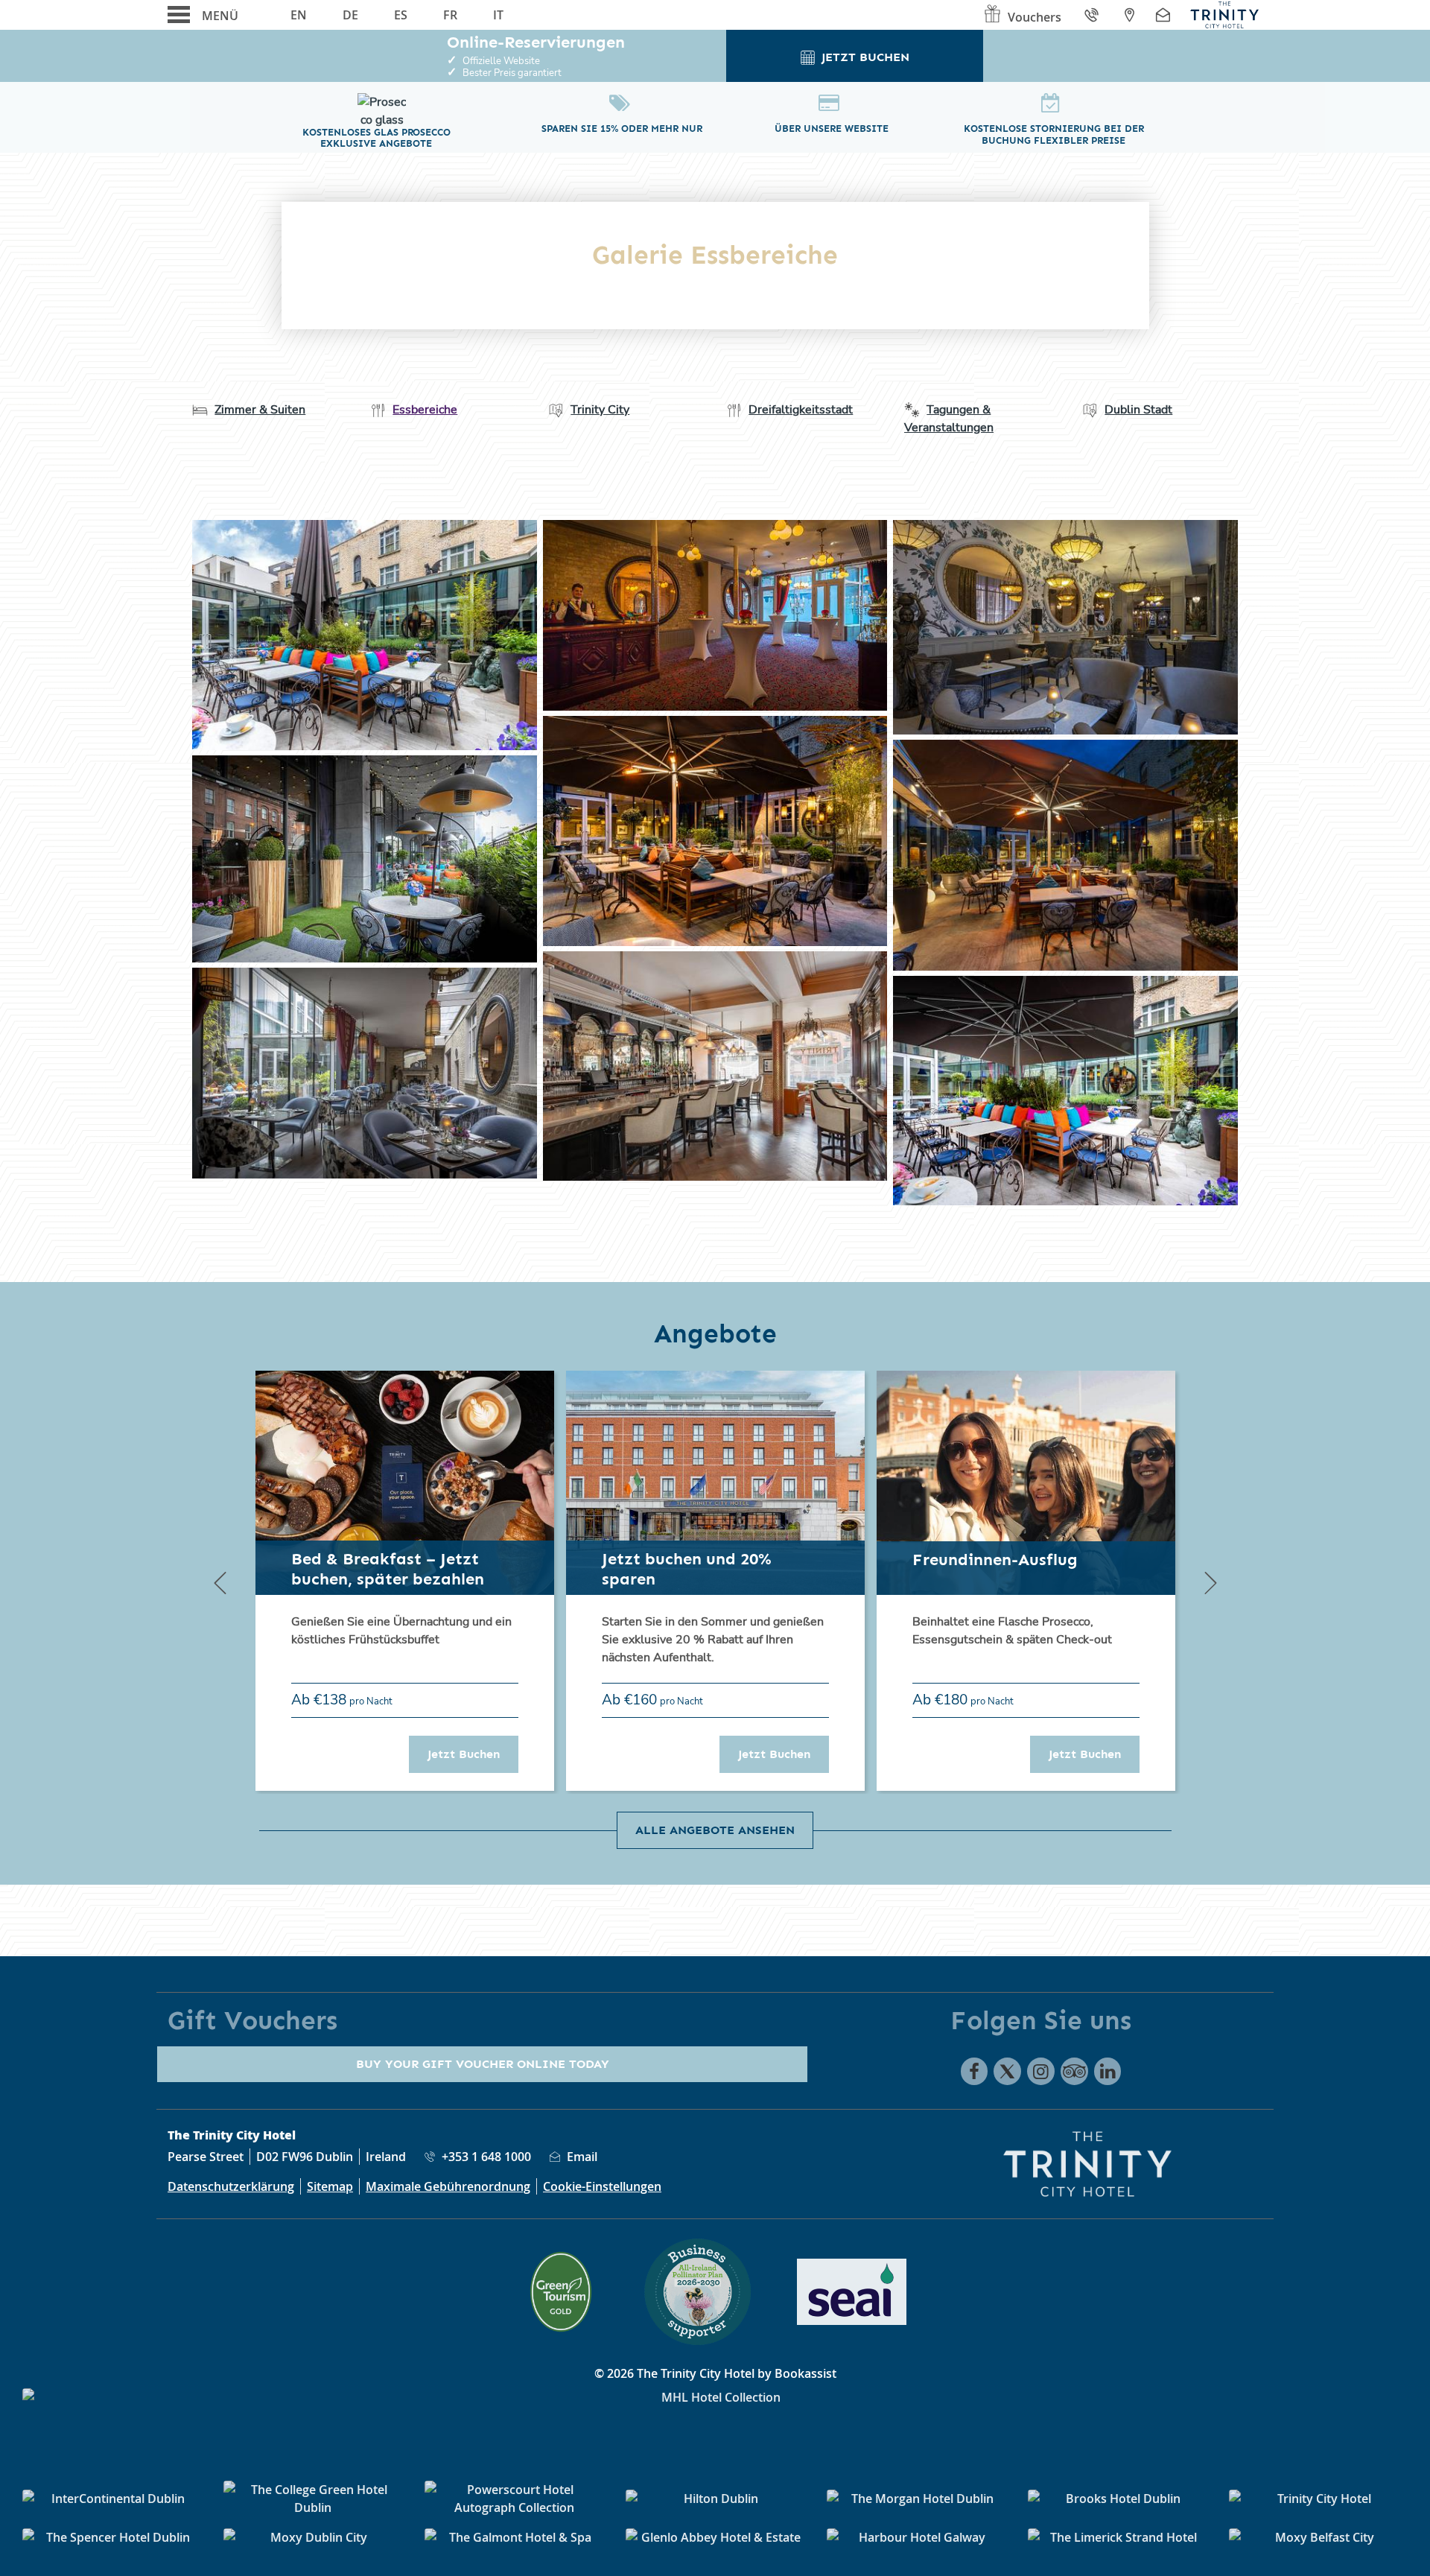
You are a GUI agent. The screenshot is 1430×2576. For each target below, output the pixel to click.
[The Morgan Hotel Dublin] (916, 2499)
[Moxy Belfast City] (1318, 2537)
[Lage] (1129, 15)
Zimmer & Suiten (260, 410)
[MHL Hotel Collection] (715, 2426)
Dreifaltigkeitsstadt (801, 410)
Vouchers (1035, 17)
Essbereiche (425, 410)
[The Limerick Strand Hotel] (1117, 2537)
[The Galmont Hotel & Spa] (514, 2537)
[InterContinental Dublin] (112, 2499)
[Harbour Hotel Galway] (916, 2537)
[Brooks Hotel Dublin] (1117, 2499)
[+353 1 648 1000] (1093, 15)
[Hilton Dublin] (715, 2499)
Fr (450, 15)
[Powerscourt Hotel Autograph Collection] (514, 2499)
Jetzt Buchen (473, 1754)
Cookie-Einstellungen (602, 2186)
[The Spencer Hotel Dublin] (112, 2537)
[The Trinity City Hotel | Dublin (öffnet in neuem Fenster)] (365, 635)
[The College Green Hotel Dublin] (313, 2499)
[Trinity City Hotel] (1318, 2499)
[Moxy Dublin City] (313, 2537)
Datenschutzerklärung (231, 2186)
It (498, 15)
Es (401, 15)
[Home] (1224, 15)
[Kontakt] (1165, 15)
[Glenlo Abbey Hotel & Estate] (715, 2537)
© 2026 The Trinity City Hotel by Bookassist (715, 2373)
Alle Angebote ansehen (715, 1830)
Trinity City (600, 410)
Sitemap (330, 2186)
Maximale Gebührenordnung (448, 2186)
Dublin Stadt (1138, 410)
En (299, 15)
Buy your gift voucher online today (483, 2064)
